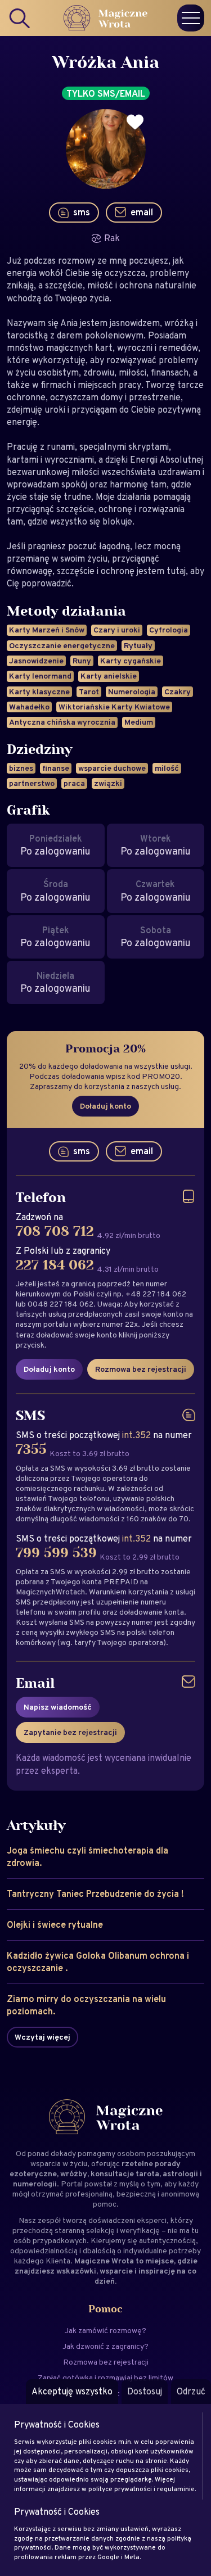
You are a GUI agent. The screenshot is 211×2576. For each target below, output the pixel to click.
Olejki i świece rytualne (55, 1925)
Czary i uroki (117, 630)
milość (167, 768)
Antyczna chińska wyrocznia (62, 722)
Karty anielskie (109, 676)
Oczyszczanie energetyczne (62, 645)
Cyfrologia (169, 630)
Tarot (89, 692)
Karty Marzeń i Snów (47, 630)
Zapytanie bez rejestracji (70, 1732)
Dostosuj (145, 2391)
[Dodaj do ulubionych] (135, 122)
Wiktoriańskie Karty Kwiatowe (114, 707)
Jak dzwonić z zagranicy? (105, 2346)
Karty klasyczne (39, 692)
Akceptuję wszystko (72, 2391)
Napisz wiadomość (58, 1707)
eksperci (152, 2220)
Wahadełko (29, 707)
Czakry (178, 692)
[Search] (20, 18)
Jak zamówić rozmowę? (105, 2330)
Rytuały (138, 645)
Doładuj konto (105, 1106)
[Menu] (191, 18)
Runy (82, 661)
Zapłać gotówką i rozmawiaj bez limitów (105, 2378)
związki (108, 783)
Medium (139, 722)
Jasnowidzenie (36, 661)
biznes (21, 768)
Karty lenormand (40, 676)
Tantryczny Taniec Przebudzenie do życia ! (95, 1894)
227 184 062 (55, 1266)
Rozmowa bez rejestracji (141, 1369)
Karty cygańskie (131, 661)
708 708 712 (55, 1232)
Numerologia (132, 692)
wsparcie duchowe (112, 768)
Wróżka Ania (106, 63)
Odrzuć (191, 2391)
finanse (56, 768)
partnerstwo (32, 783)
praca (74, 783)
